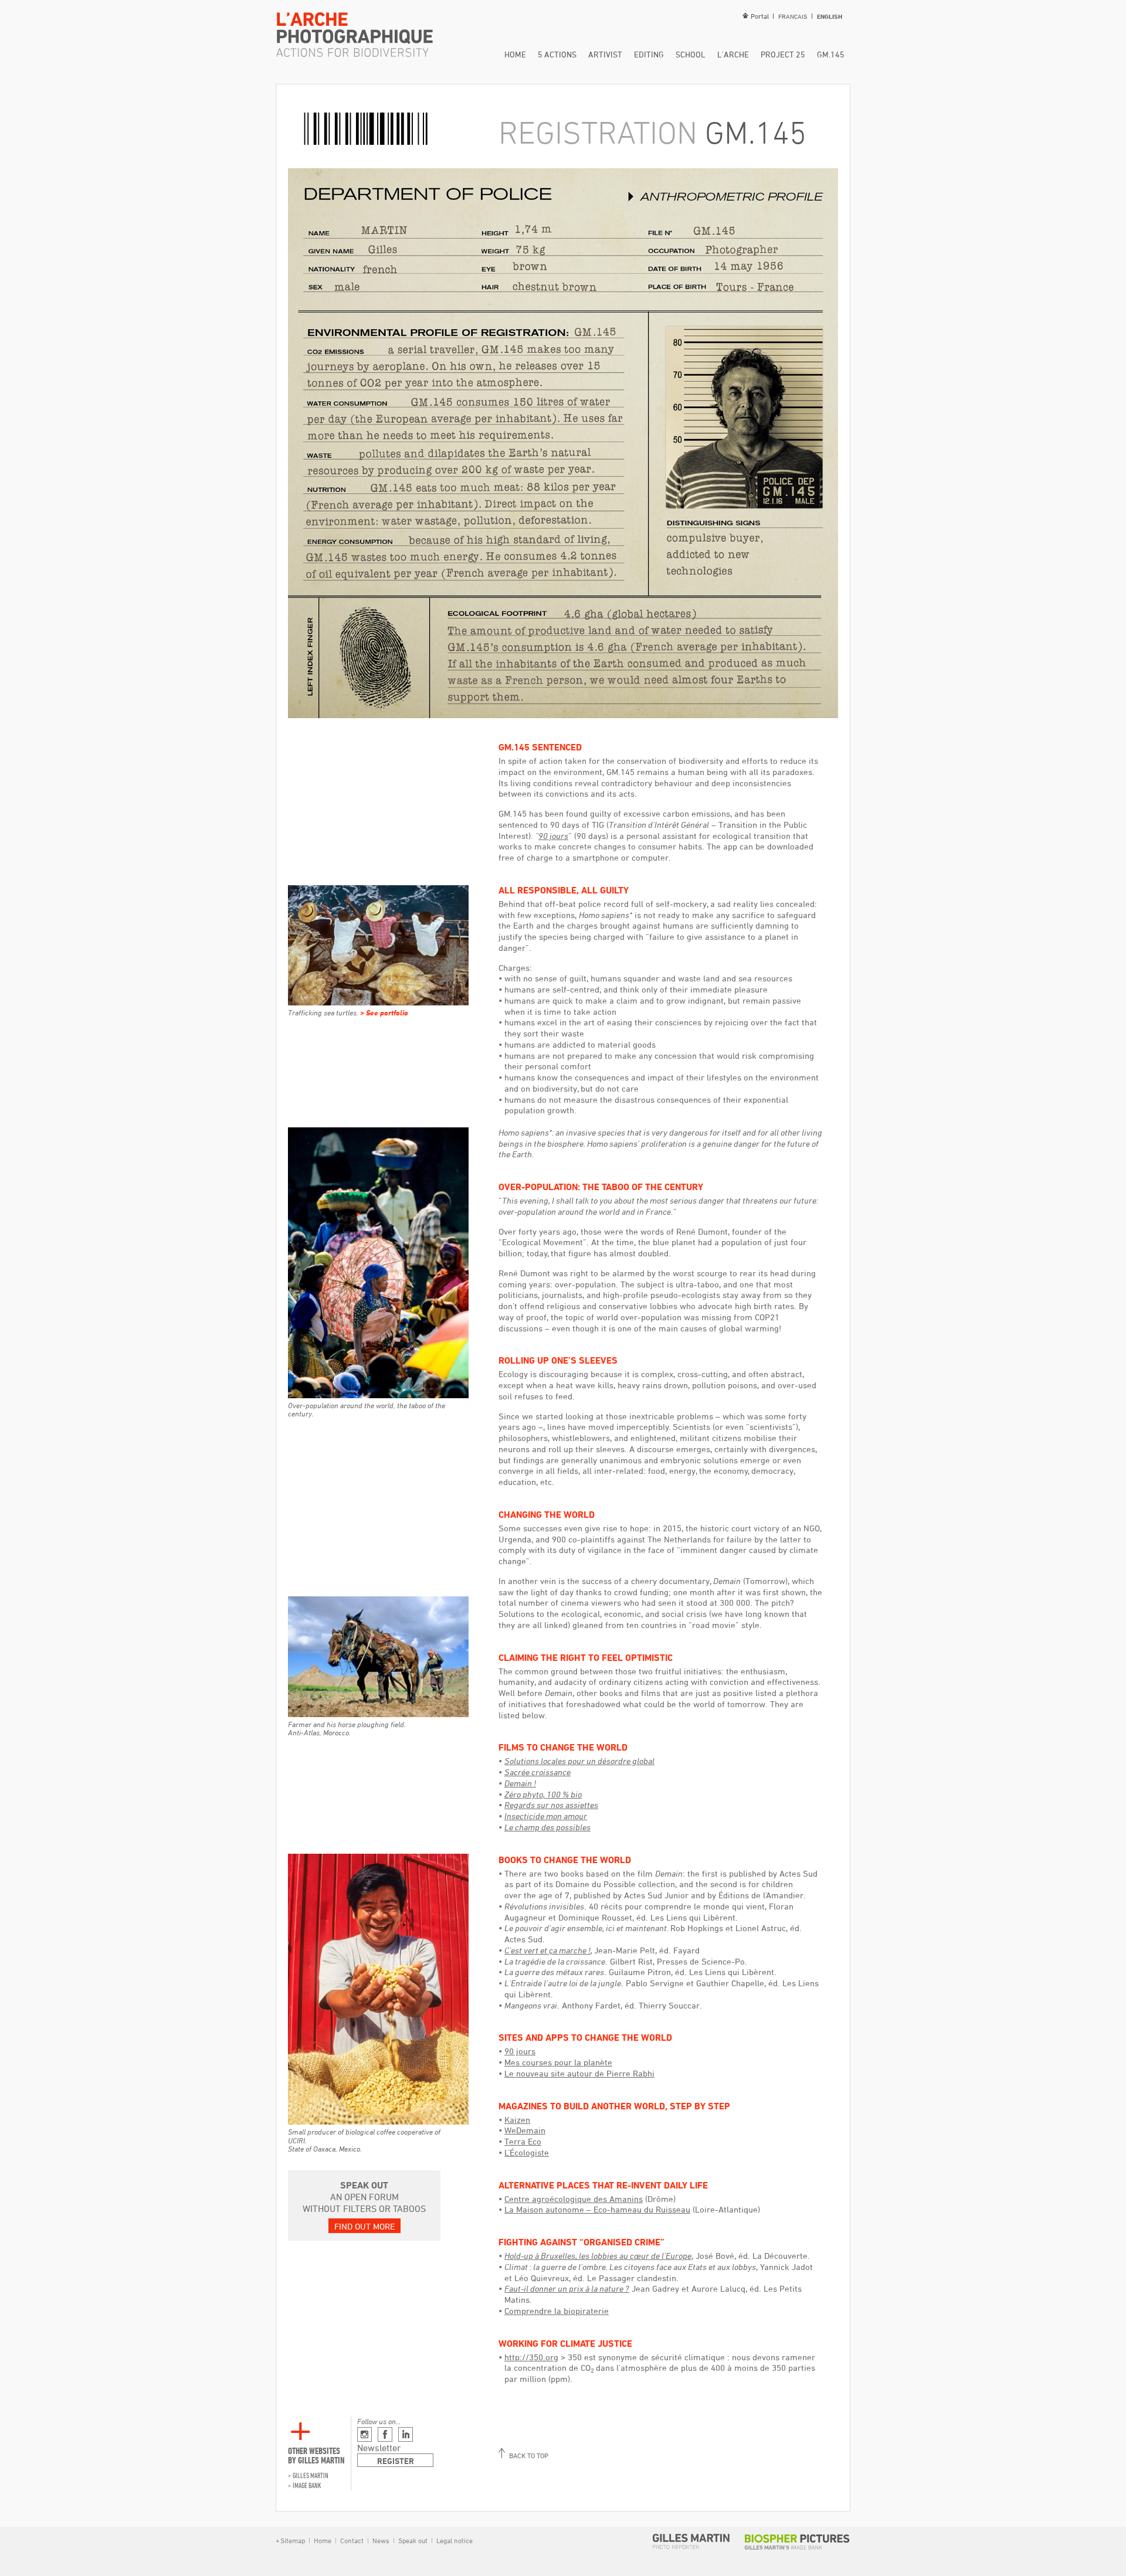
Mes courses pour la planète (558, 2062)
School (691, 54)
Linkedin (406, 2434)
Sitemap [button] (293, 2540)
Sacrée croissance (537, 1772)
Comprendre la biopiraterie (557, 2311)
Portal (760, 16)
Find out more (364, 2226)
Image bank (307, 2485)
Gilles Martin (311, 2475)
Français (793, 16)
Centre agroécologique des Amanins (574, 2199)
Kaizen (517, 2120)
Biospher (797, 2542)
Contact (352, 2540)
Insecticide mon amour (546, 1816)
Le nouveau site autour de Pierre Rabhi (579, 2073)
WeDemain (525, 2130)
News (381, 2540)
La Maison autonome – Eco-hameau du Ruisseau (597, 2209)
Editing (649, 54)
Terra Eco (523, 2141)
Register (396, 2461)
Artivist (605, 54)
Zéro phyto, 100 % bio (543, 1794)
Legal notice (454, 2540)
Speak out (413, 2540)
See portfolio (387, 1012)
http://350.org (531, 2357)
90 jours (520, 2051)
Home (515, 54)
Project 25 (783, 54)
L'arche (733, 54)
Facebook (385, 2434)
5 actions (557, 54)
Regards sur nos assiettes (551, 1805)
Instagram (364, 2434)
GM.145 (831, 54)
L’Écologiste (527, 2152)
